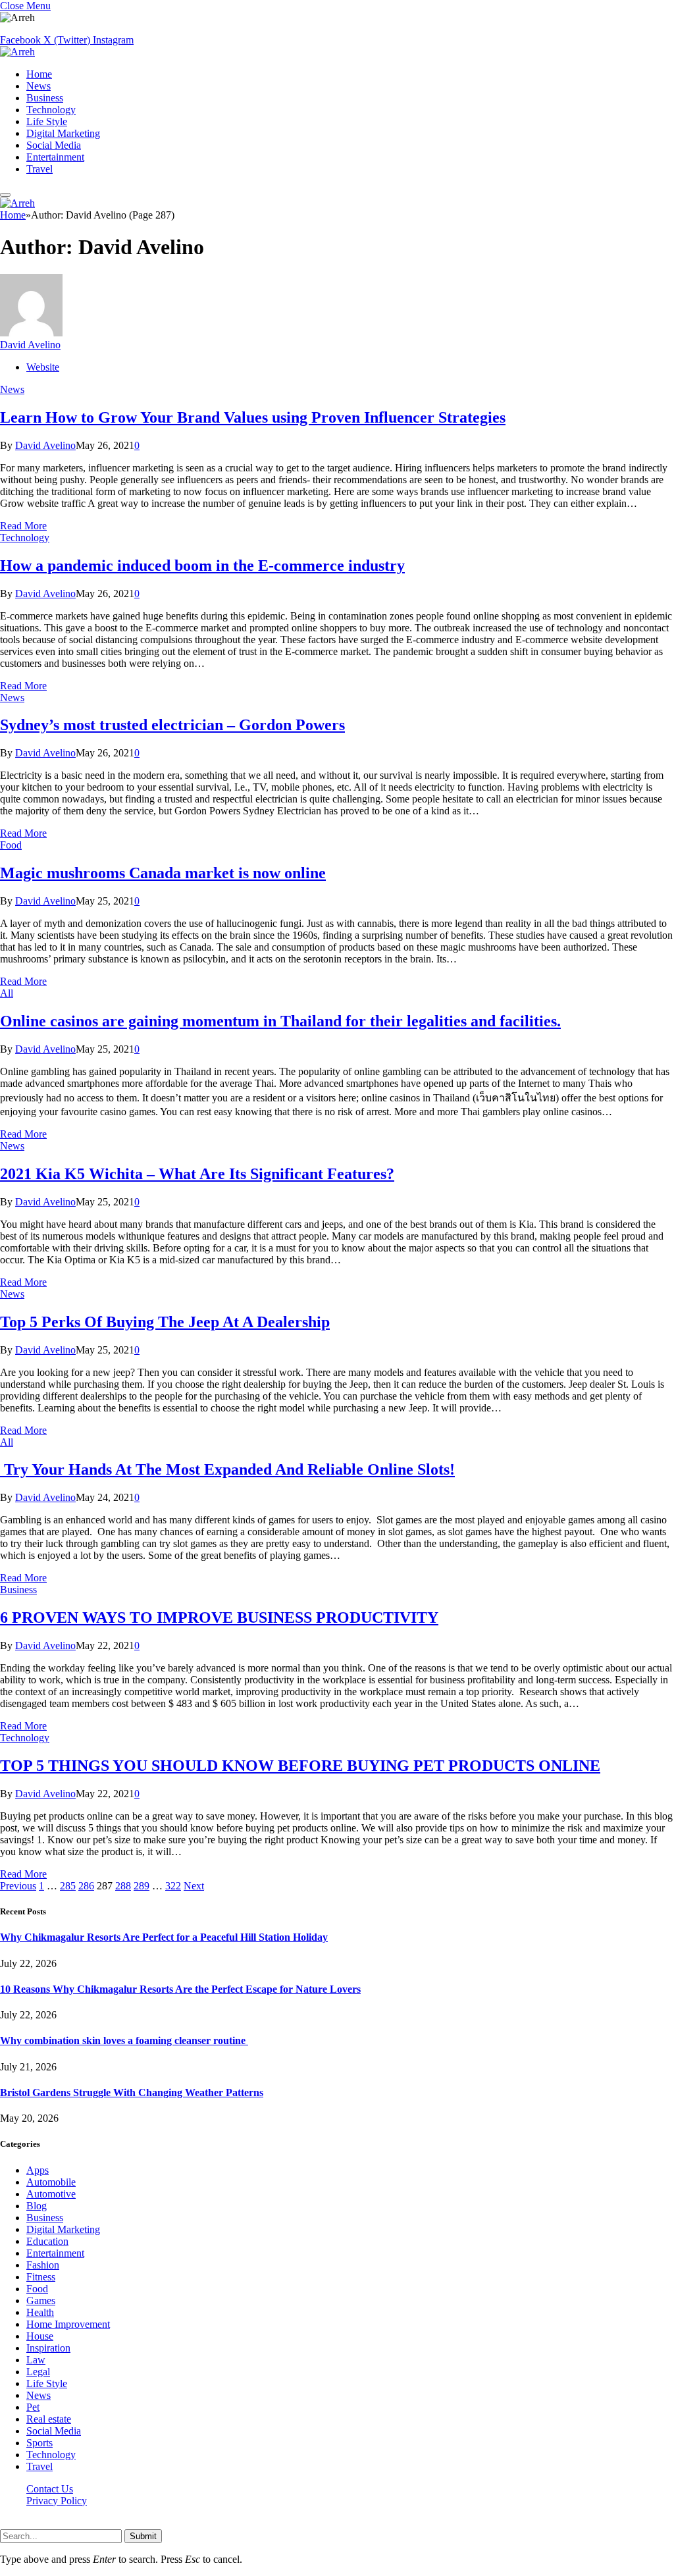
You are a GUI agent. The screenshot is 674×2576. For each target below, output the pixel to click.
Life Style (47, 121)
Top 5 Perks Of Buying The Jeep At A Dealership (165, 1322)
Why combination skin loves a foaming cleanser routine (124, 2040)
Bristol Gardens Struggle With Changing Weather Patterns (132, 2092)
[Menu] (5, 195)
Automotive (51, 2194)
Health (40, 2312)
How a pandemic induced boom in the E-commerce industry (202, 565)
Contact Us (50, 2489)
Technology (51, 110)
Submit (143, 2536)
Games (41, 2300)
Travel (39, 169)
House (40, 2336)
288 (123, 1886)
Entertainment (55, 157)
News (39, 86)
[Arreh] (17, 52)
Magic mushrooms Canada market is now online (163, 873)
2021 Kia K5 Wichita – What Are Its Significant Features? (197, 1174)
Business (45, 98)
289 (142, 1886)
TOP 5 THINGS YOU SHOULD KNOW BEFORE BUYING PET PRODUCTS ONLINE (300, 1766)
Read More (23, 526)
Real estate (49, 2419)
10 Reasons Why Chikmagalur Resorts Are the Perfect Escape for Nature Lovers (180, 1989)
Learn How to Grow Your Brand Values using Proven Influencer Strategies (253, 417)
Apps (38, 2170)
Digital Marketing (63, 133)
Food (11, 845)
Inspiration (48, 2348)
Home (39, 74)
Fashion (43, 2265)
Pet (33, 2407)
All (7, 993)
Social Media (54, 145)
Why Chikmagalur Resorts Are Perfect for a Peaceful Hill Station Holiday (164, 1937)
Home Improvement (68, 2324)
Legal (38, 2372)
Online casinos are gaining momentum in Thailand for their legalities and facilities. (280, 1021)
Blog (37, 2206)
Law (36, 2360)
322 (173, 1886)
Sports (39, 2443)
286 (86, 1886)
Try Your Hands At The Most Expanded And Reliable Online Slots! (227, 1469)
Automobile (51, 2182)
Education (47, 2241)
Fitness (41, 2277)
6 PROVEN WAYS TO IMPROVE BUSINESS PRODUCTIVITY (219, 1617)
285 (68, 1886)
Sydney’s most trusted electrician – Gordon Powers (172, 725)
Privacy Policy (57, 2501)
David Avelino (30, 345)
